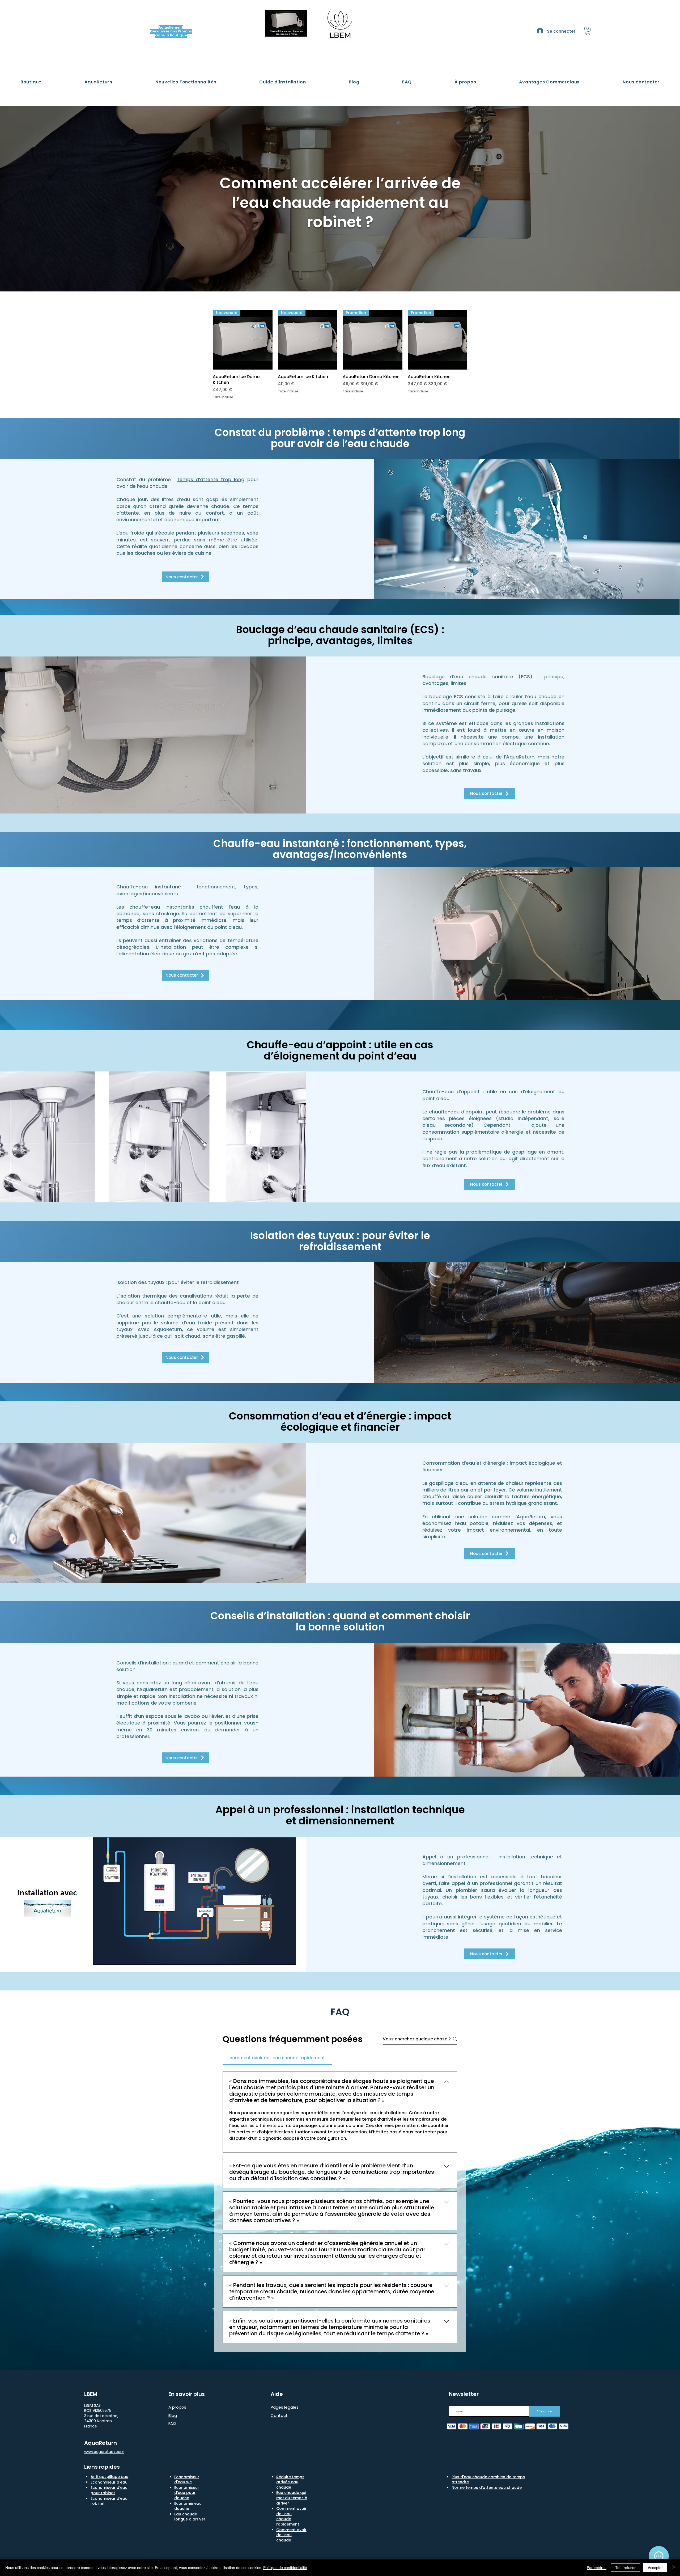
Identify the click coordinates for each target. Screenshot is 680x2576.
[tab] (277, 2058)
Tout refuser (625, 2567)
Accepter (655, 2567)
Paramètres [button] (597, 2567)
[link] (588, 31)
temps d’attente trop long (211, 479)
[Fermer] (674, 2567)
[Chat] (659, 2556)
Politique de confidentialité (285, 2567)
